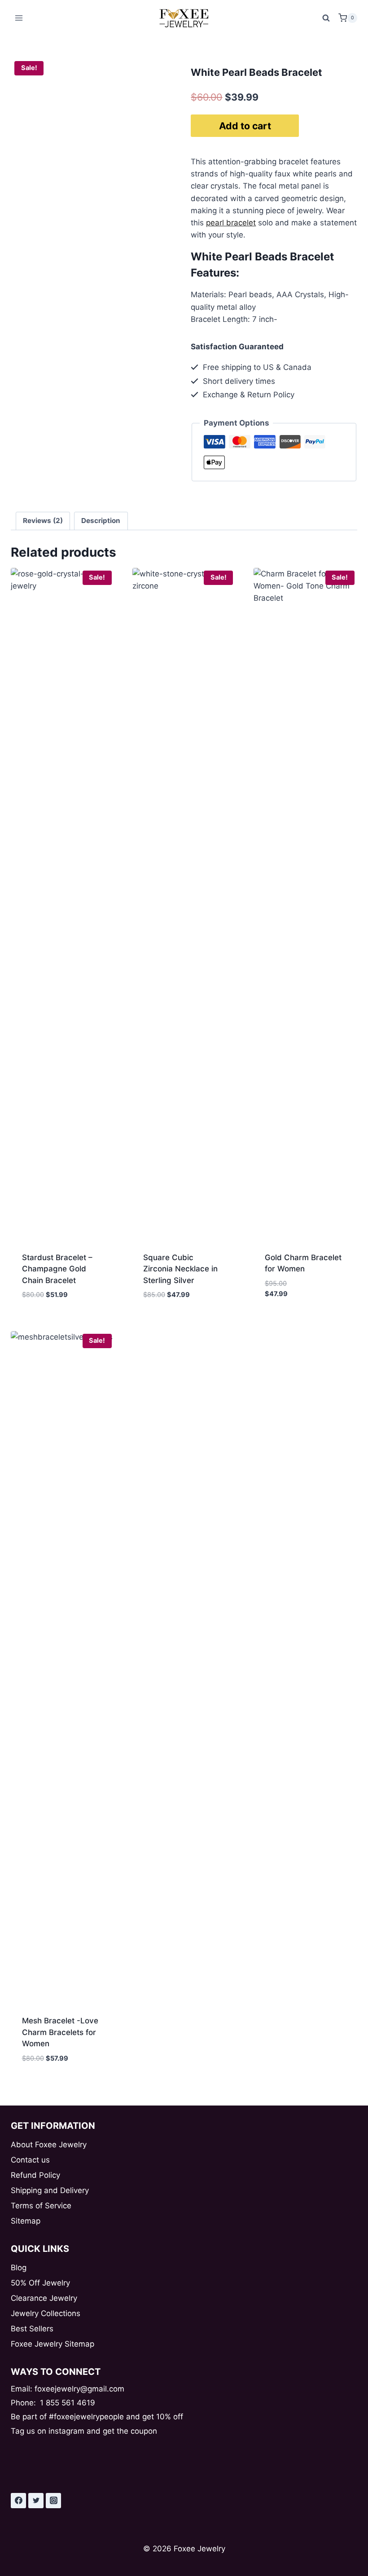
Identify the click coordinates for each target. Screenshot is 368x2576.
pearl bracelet (231, 223)
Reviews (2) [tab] (43, 521)
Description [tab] (101, 521)
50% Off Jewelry (40, 2283)
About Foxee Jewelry (49, 2145)
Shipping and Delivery (50, 2190)
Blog (19, 2268)
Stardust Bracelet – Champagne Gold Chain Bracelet (57, 1269)
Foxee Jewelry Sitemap (53, 2344)
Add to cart (245, 126)
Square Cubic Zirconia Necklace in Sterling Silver (180, 1269)
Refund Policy (35, 2175)
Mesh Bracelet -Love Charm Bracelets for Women (60, 2032)
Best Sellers (32, 2329)
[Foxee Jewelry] (184, 18)
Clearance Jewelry (44, 2298)
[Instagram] (53, 2501)
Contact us (30, 2160)
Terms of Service (41, 2206)
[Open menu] (19, 18)
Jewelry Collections (46, 2313)
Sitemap (26, 2221)
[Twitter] (36, 2501)
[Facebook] (18, 2501)
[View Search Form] (326, 18)
